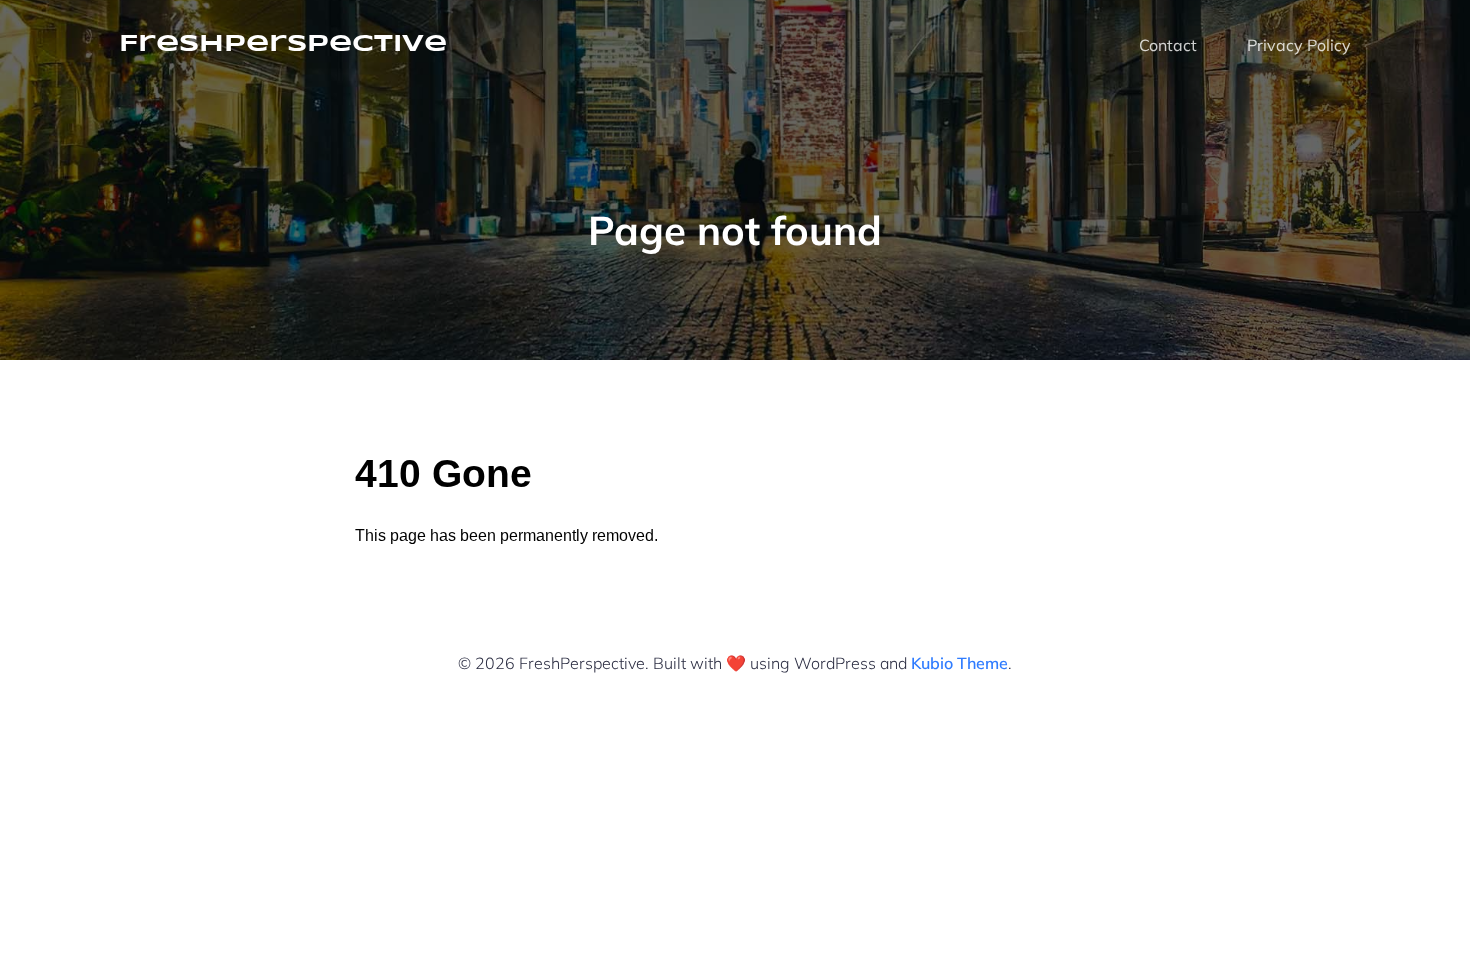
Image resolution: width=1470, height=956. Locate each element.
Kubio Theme (959, 663)
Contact (1168, 45)
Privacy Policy (1299, 45)
